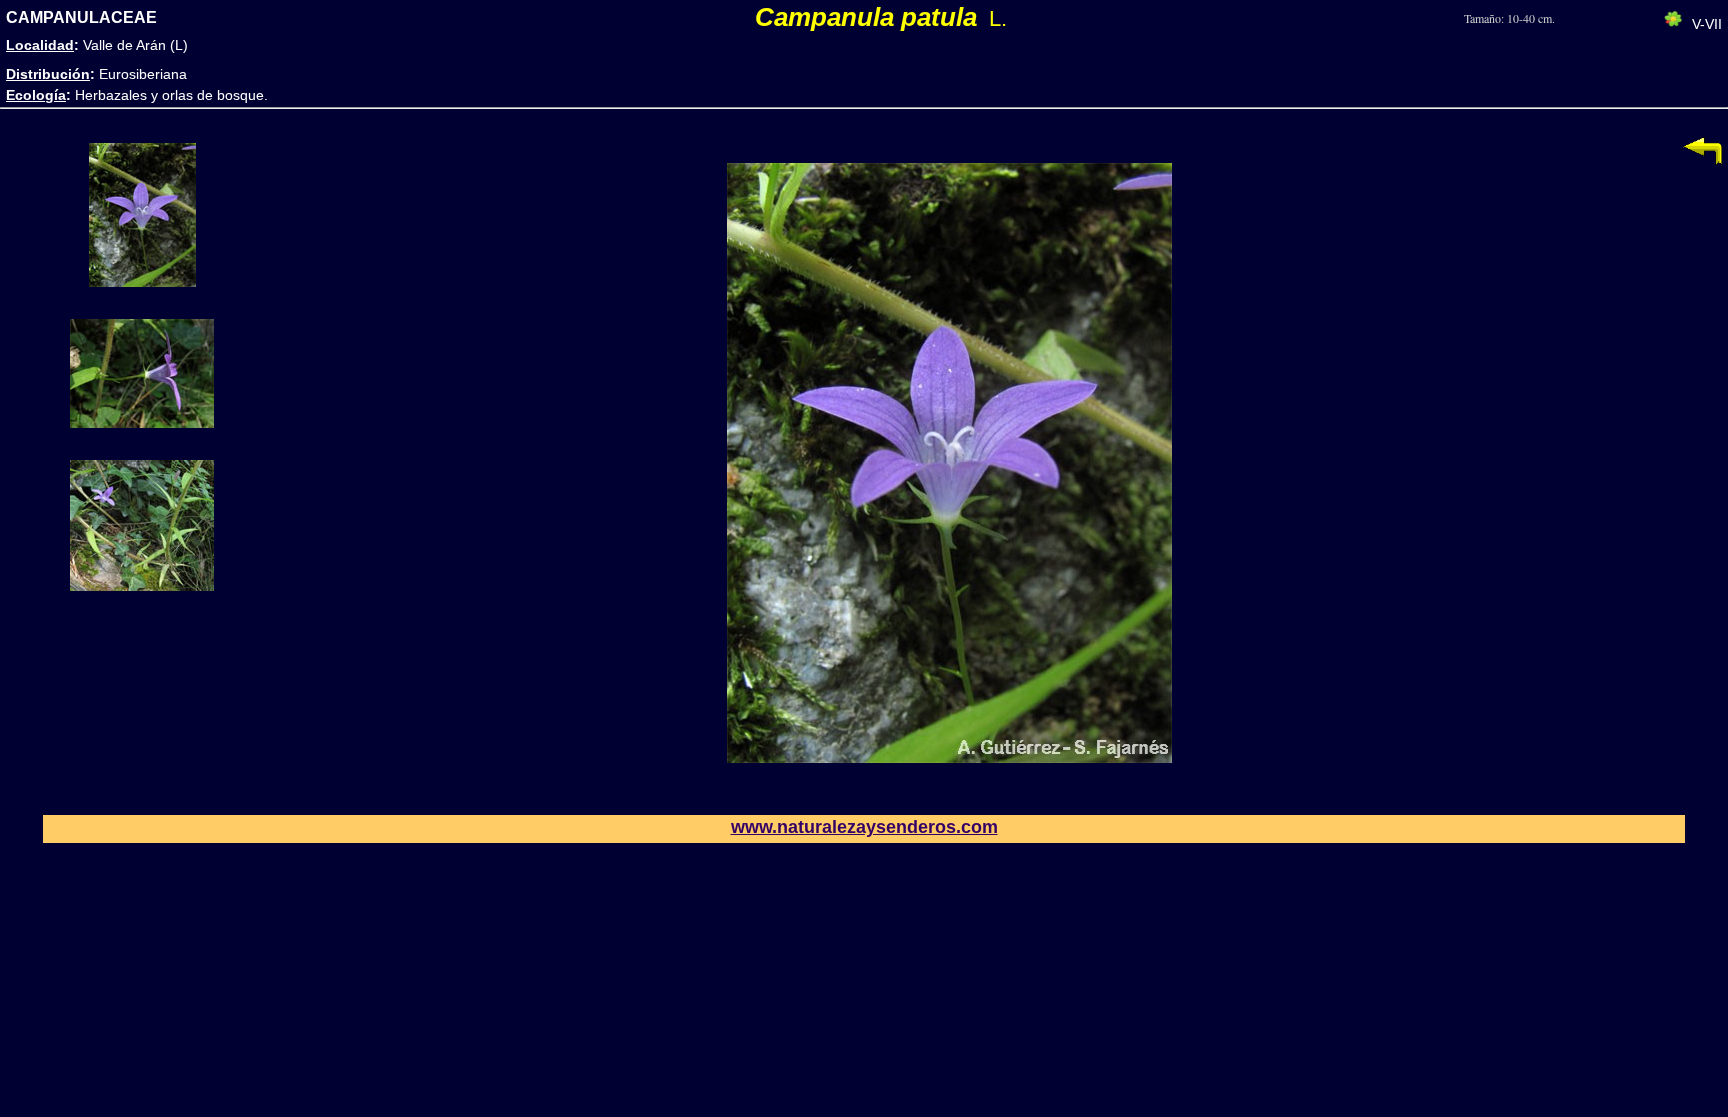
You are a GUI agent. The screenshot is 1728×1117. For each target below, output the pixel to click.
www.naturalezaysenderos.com (864, 827)
